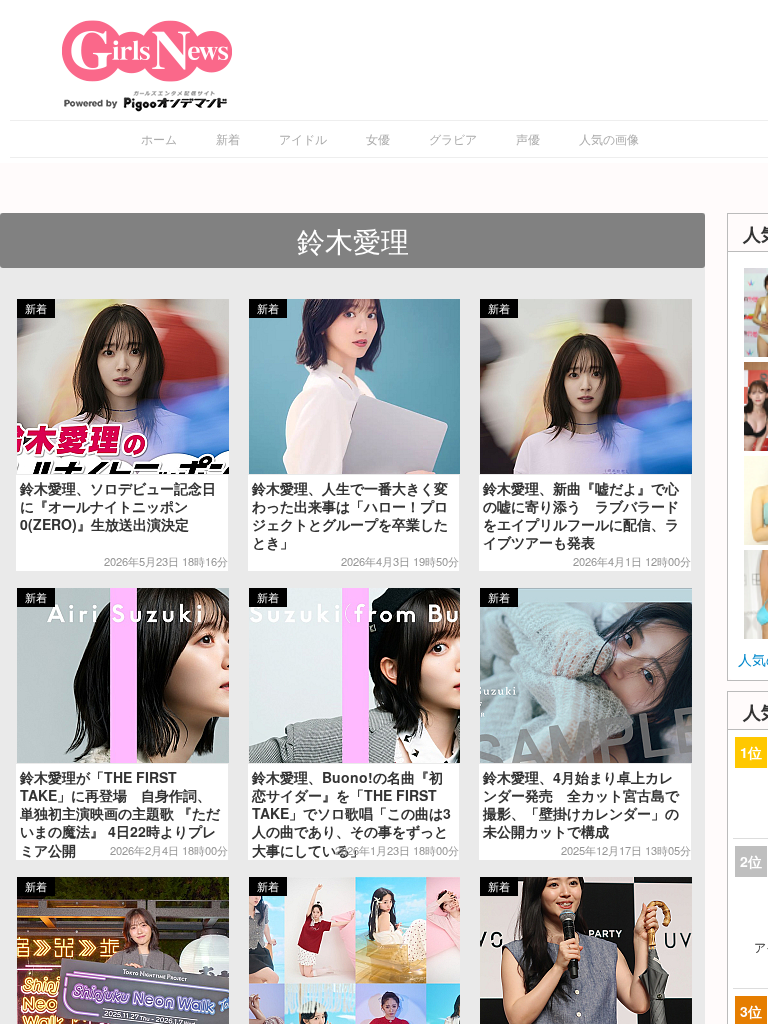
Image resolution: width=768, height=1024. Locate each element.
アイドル (303, 138)
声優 (528, 138)
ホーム (159, 138)
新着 (228, 138)
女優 (378, 138)
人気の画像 (609, 138)
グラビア (453, 138)
